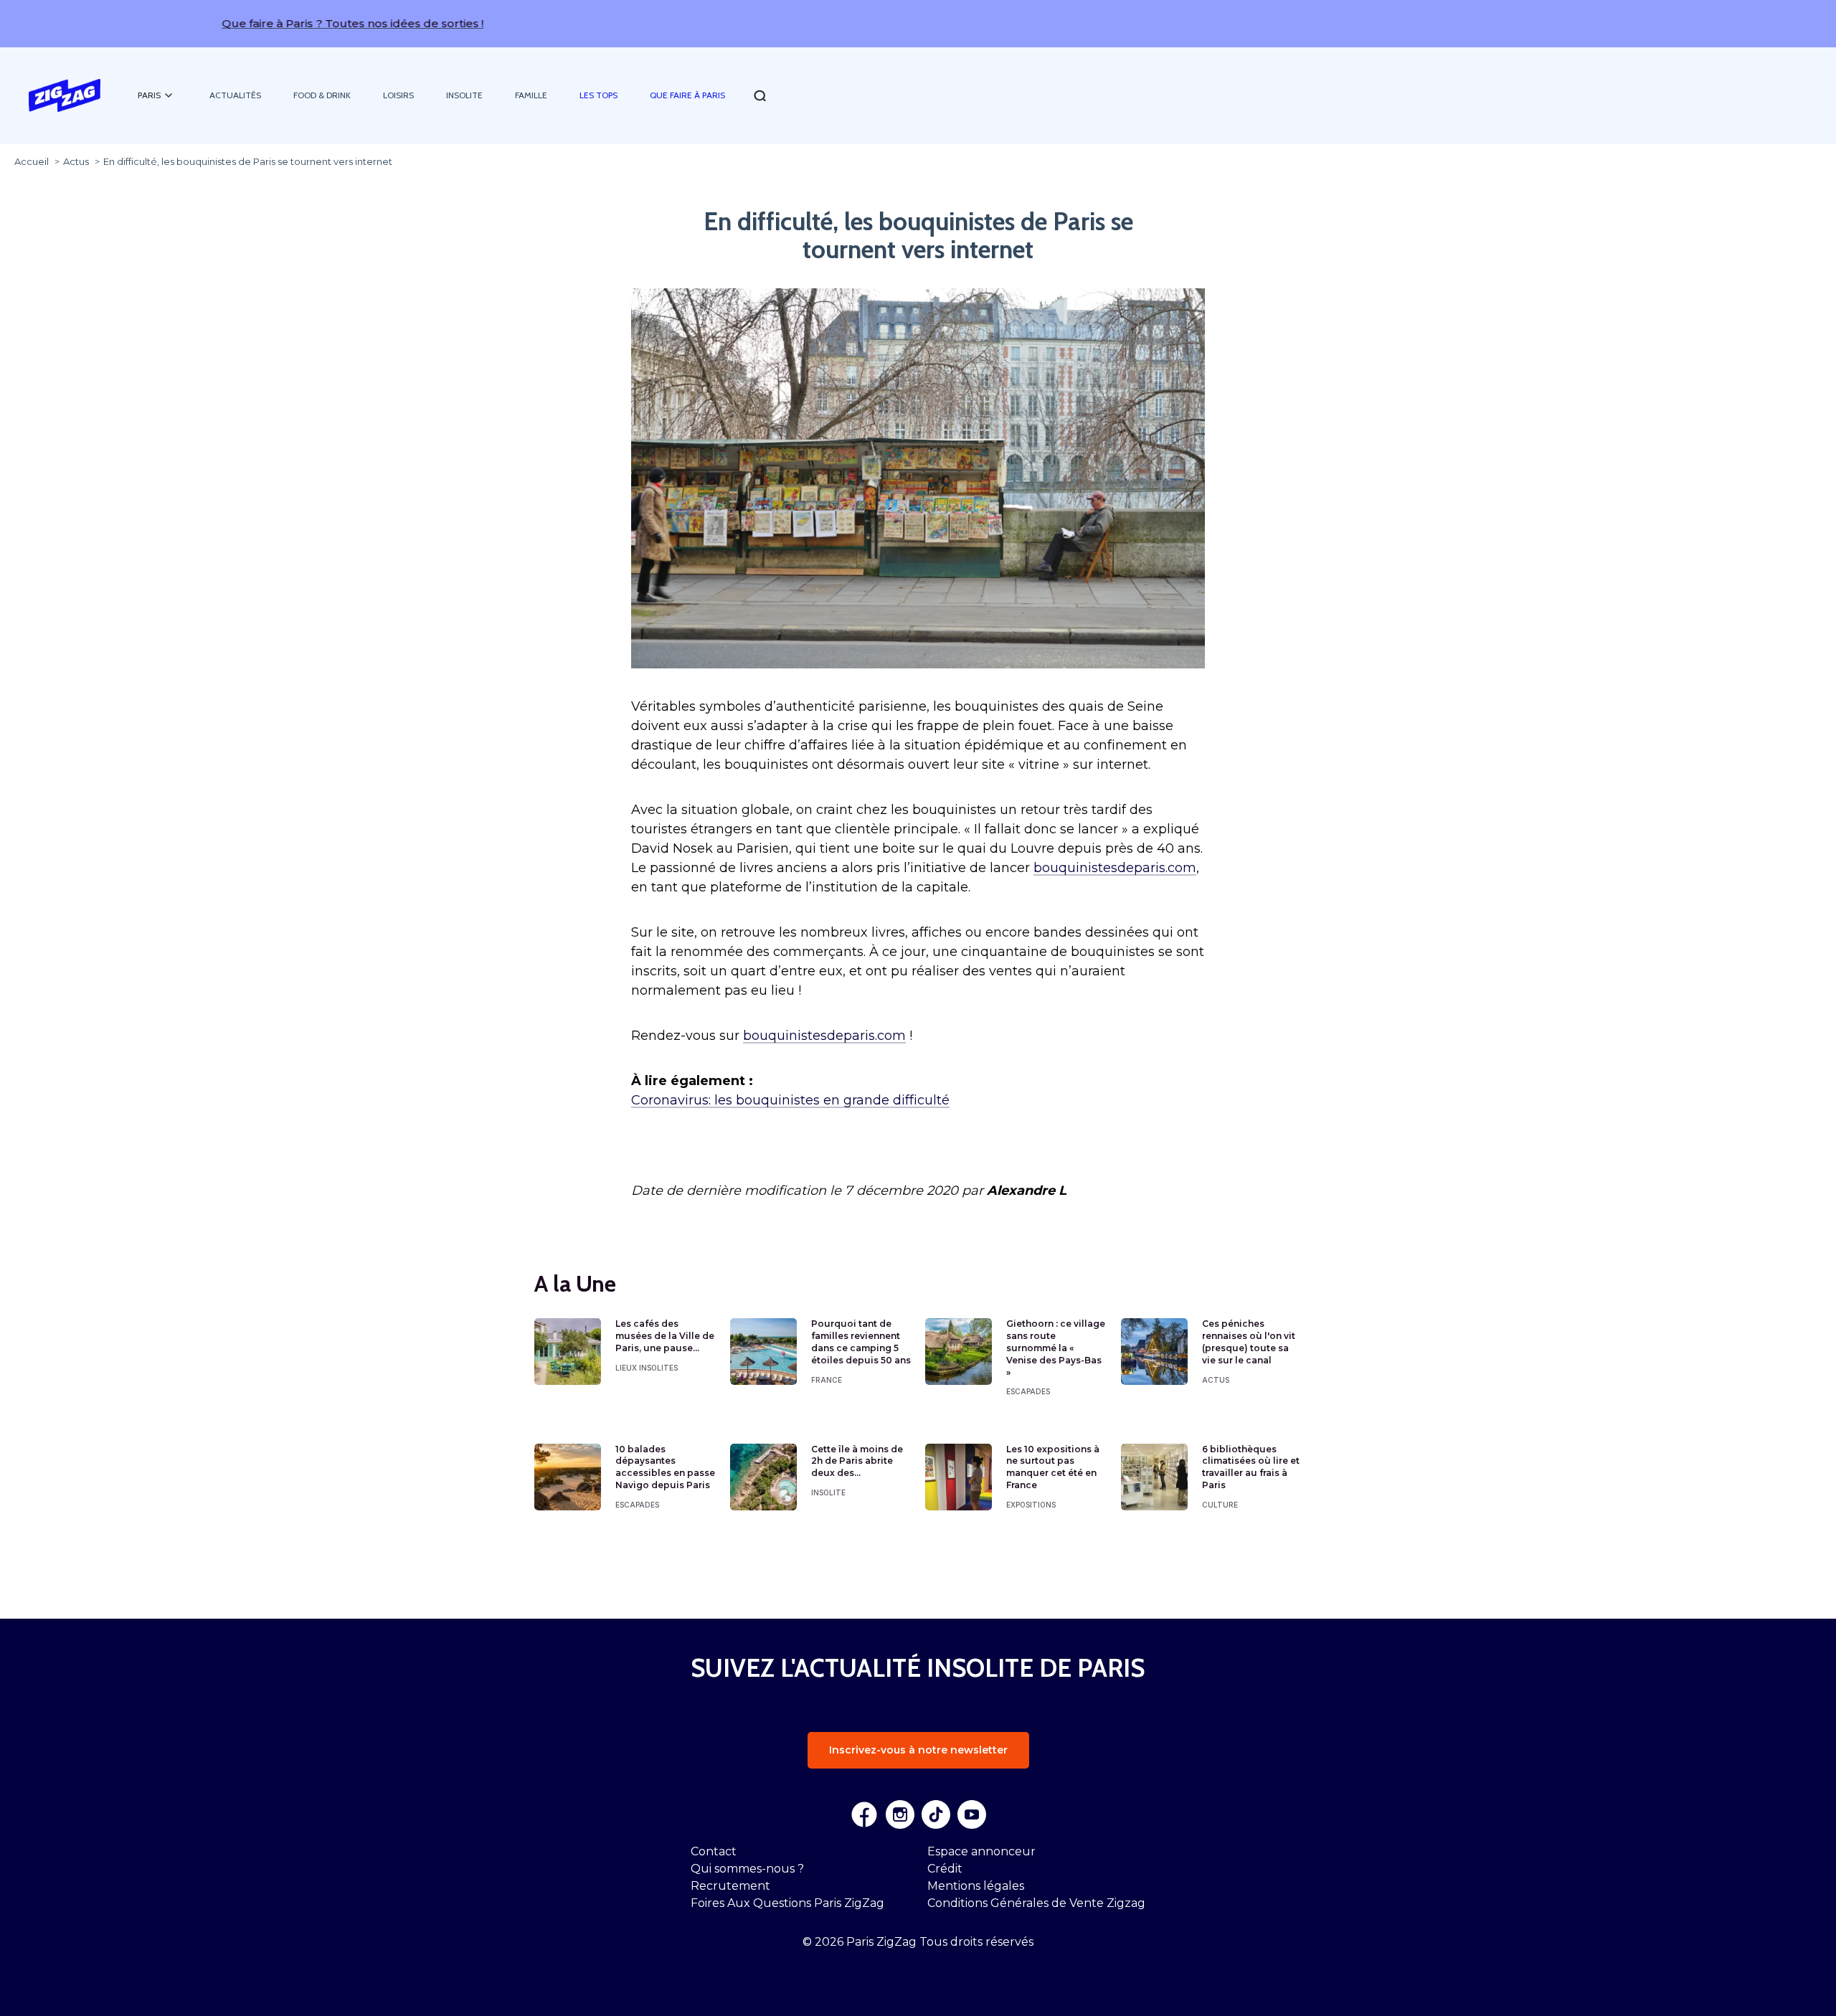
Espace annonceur (981, 1851)
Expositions (1031, 1505)
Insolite (464, 95)
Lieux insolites (647, 1368)
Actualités (235, 95)
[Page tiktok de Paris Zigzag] (936, 1814)
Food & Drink (322, 95)
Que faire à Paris (687, 95)
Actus (1216, 1380)
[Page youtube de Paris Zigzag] (972, 1814)
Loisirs (398, 95)
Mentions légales (976, 1886)
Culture (1220, 1505)
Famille (531, 95)
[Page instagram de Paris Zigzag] (900, 1814)
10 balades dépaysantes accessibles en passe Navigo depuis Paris (665, 1467)
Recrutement (730, 1886)
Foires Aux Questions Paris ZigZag (787, 1903)
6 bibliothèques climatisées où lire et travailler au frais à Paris (1251, 1467)
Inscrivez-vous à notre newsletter (918, 1750)
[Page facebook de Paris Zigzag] (864, 1814)
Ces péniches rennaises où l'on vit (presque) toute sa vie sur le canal (1249, 1341)
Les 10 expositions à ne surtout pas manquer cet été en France (1053, 1467)
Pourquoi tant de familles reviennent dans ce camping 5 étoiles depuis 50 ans (861, 1341)
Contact (714, 1851)
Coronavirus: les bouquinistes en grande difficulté (790, 1100)
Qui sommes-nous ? (747, 1869)
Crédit (945, 1869)
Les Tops (598, 95)
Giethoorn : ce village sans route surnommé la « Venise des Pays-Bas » (1056, 1348)
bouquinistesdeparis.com (1115, 868)
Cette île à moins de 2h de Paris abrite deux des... (857, 1461)
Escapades (1028, 1391)
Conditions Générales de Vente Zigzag (1036, 1903)
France (827, 1380)
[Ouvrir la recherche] (760, 96)
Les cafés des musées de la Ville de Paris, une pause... (665, 1336)
